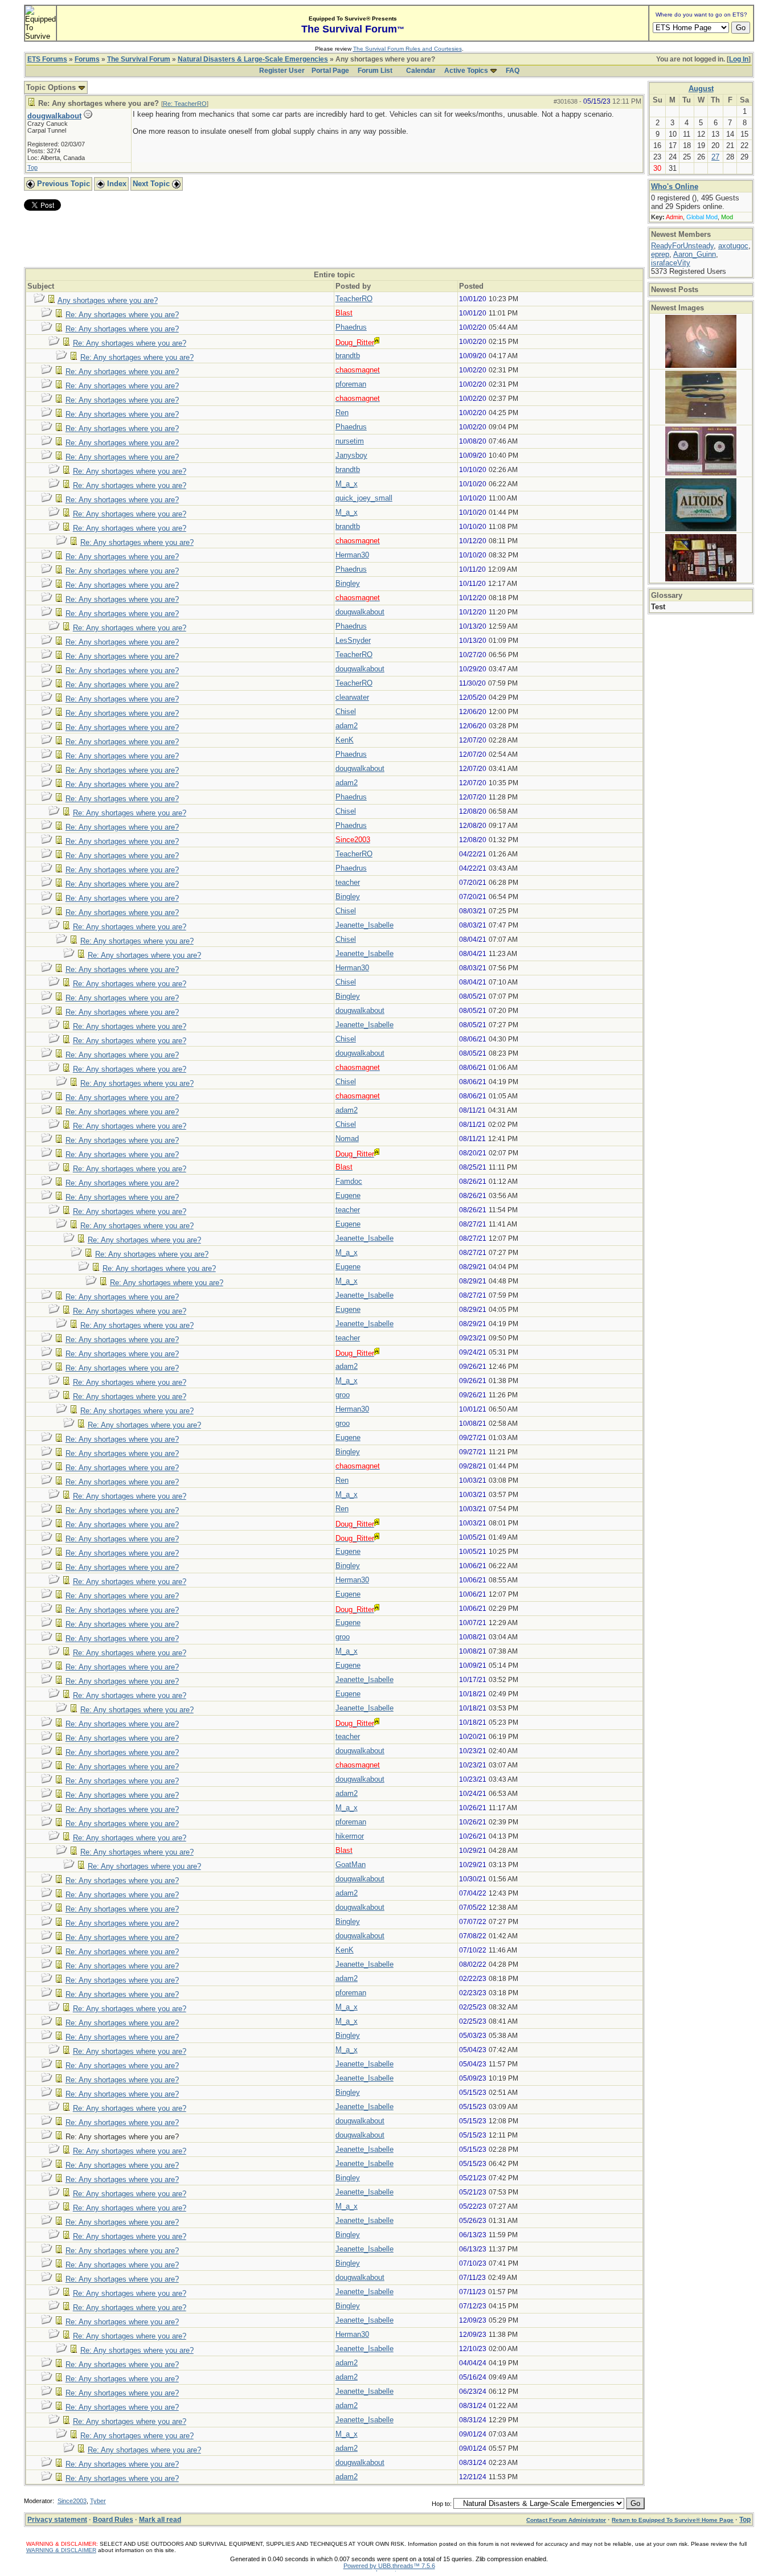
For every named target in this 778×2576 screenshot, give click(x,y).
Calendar (421, 71)
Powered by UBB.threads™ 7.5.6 (389, 2566)
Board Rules (113, 2520)
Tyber (98, 2501)
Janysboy (351, 455)
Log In (739, 59)
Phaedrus (351, 327)
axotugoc (733, 246)
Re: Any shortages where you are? (122, 315)
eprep (660, 254)
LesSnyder (353, 640)
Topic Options (52, 87)
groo (343, 1395)
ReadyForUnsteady (682, 246)
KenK (345, 740)
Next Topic (152, 184)
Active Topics (466, 71)
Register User (282, 71)
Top (32, 167)
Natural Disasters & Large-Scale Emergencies (253, 59)
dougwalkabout (54, 116)
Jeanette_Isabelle (365, 925)
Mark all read (160, 2520)
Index (116, 184)
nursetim (350, 441)
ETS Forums (47, 59)
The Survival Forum (139, 59)
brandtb (348, 356)
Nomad (347, 1139)
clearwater (352, 697)
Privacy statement (57, 2520)
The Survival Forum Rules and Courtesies (408, 49)
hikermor (350, 1836)
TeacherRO (354, 299)
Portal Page (330, 71)
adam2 (347, 726)
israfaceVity (671, 263)
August (701, 89)
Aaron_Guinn (695, 254)
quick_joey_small (364, 498)
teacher (348, 882)
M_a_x (347, 484)
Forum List (375, 71)
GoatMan (351, 1865)
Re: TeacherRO (185, 104)
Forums (87, 59)
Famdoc (349, 1181)
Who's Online (675, 186)
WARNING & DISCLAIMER (61, 2550)
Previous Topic (62, 184)
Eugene (348, 1195)
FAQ (513, 71)
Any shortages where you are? (108, 300)
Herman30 (352, 555)
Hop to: (442, 2504)
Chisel (346, 711)
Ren (342, 413)
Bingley (348, 583)
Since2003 (72, 2501)
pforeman (351, 384)
